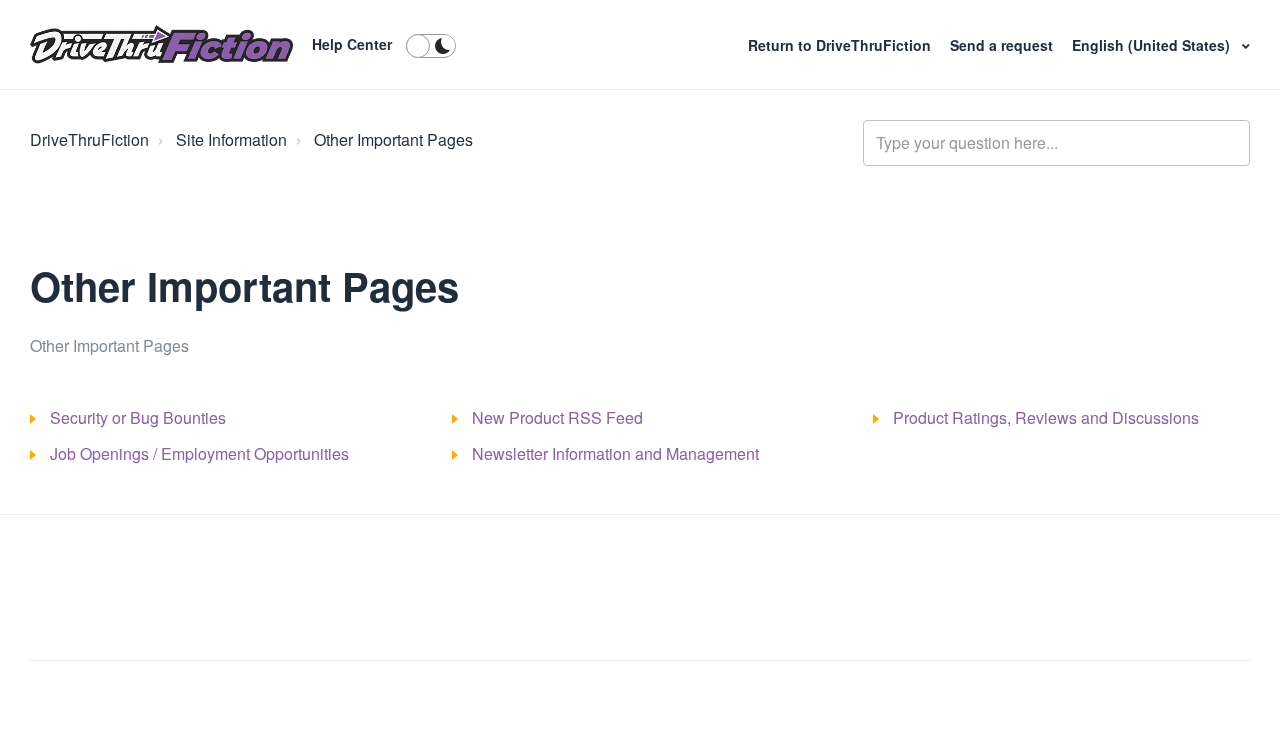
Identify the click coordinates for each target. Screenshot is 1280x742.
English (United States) (1153, 45)
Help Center (352, 44)
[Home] (161, 45)
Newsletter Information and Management (615, 453)
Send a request (1001, 45)
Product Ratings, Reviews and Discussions (1046, 417)
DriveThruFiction (89, 139)
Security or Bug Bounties (138, 417)
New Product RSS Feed (557, 417)
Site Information (231, 139)
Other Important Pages (393, 139)
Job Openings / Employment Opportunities (199, 453)
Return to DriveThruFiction (841, 45)
